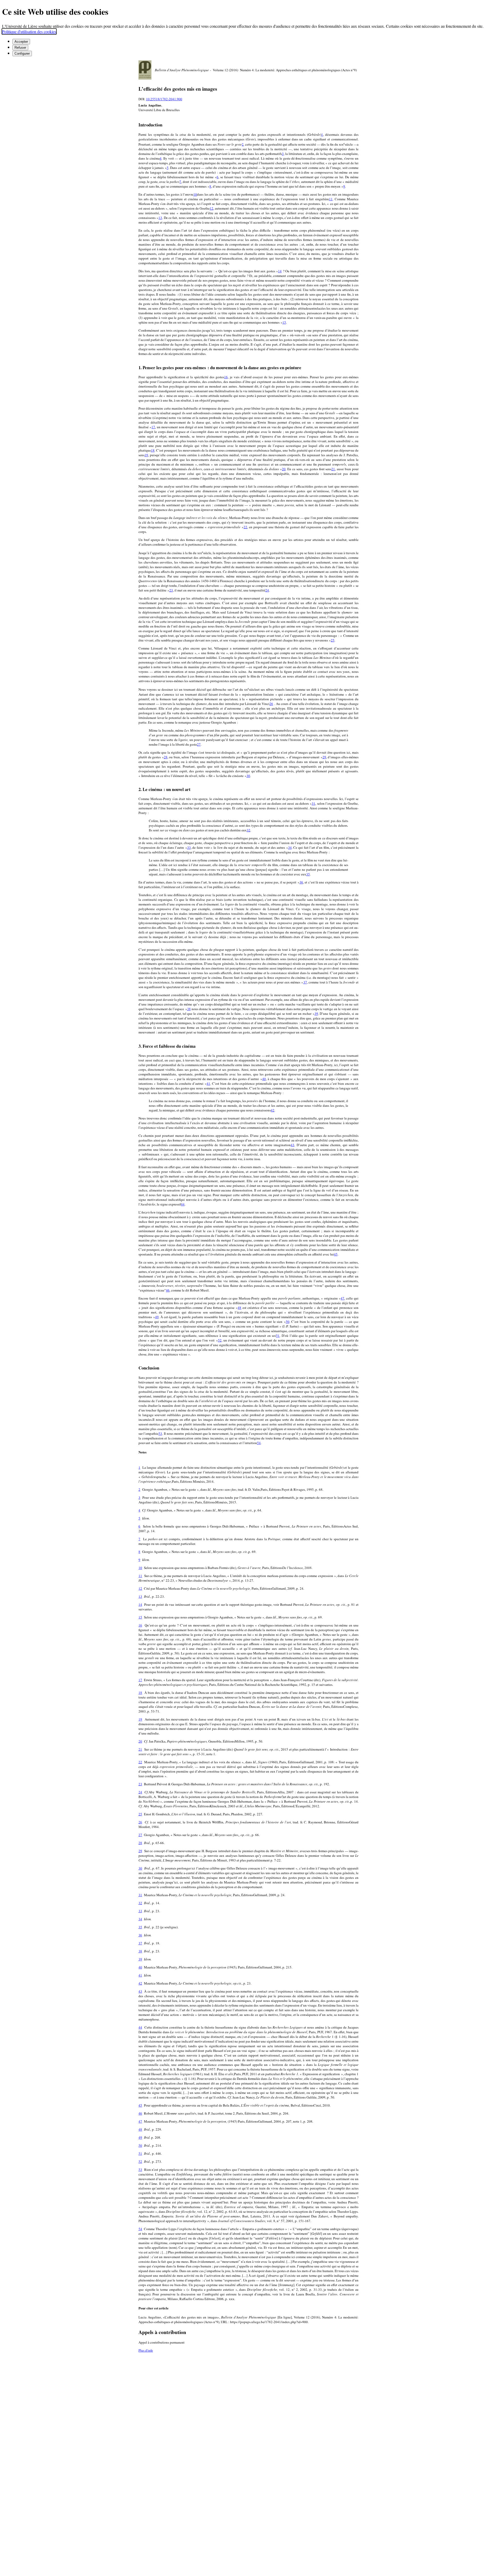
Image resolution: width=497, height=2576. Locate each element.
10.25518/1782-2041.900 (164, 99)
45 (336, 1254)
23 (171, 590)
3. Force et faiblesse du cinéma (167, 1046)
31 (313, 803)
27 (199, 744)
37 (305, 982)
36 (301, 882)
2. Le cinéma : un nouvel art (165, 789)
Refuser (20, 48)
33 (189, 847)
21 (333, 469)
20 (284, 469)
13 (160, 218)
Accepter (21, 42)
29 (324, 757)
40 (264, 1079)
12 (211, 208)
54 (259, 1443)
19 (146, 455)
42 (273, 1110)
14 (280, 271)
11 (331, 199)
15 (284, 322)
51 (278, 1336)
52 (220, 1340)
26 (271, 704)
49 (157, 1317)
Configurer (22, 53)
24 (267, 590)
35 (308, 874)
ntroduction (150, 125)
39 (316, 1014)
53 (160, 1433)
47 (342, 1298)
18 (153, 450)
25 (333, 640)
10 (195, 194)
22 (245, 527)
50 (288, 1322)
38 (189, 1009)
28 (166, 757)
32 (248, 830)
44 (183, 1204)
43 (293, 1145)
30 (248, 776)
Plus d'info (146, 2350)
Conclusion (149, 1368)
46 (168, 1290)
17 (153, 427)
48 (239, 1308)
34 (290, 847)
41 (208, 1083)
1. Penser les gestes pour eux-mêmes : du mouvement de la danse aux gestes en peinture (220, 368)
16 (226, 377)
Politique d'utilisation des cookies (29, 31)
